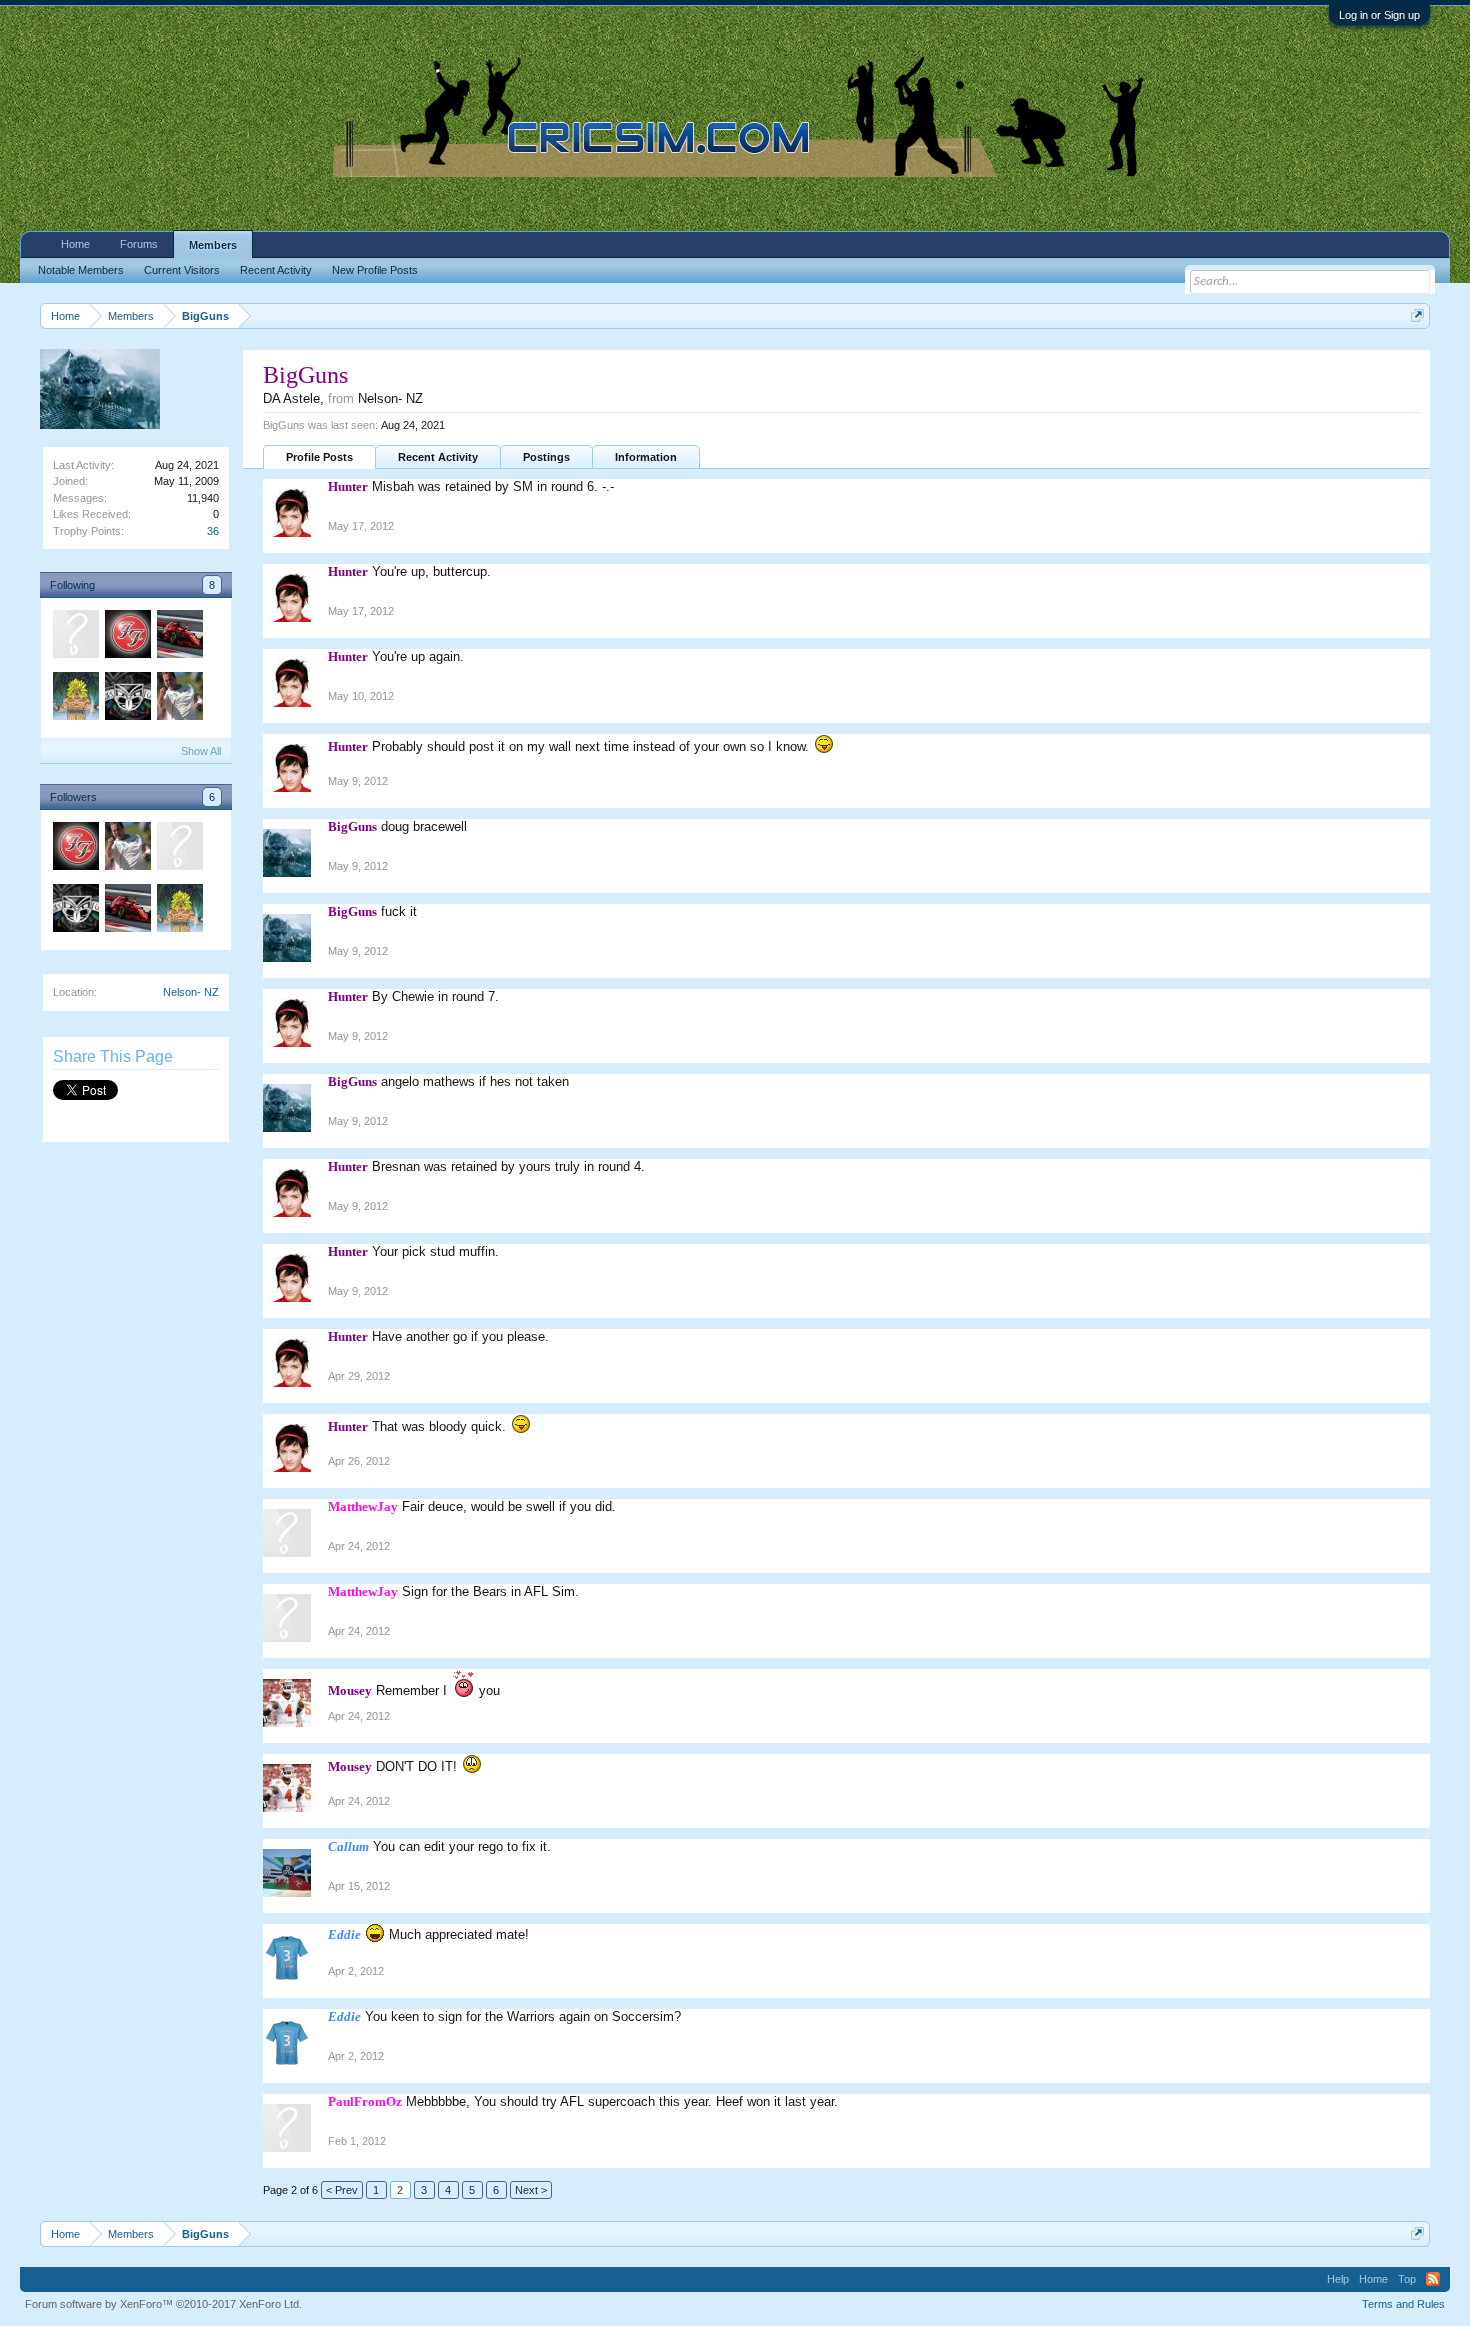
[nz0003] (179, 699)
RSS (1433, 2279)
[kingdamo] (75, 699)
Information (646, 457)
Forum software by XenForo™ (163, 2304)
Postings (546, 457)
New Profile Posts (375, 270)
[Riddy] (179, 637)
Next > (531, 2190)
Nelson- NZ (191, 992)
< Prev (342, 2190)
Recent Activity (438, 457)
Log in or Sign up (1379, 15)
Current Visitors (182, 270)
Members (213, 245)
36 (213, 531)
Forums (139, 244)
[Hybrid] (75, 637)
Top (1407, 2279)
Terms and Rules (1403, 2304)
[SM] (127, 637)
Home (75, 244)
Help (1338, 2279)
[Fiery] (127, 699)
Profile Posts (319, 457)
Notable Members (81, 270)
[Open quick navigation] (1417, 315)
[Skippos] (179, 849)
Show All (201, 751)
